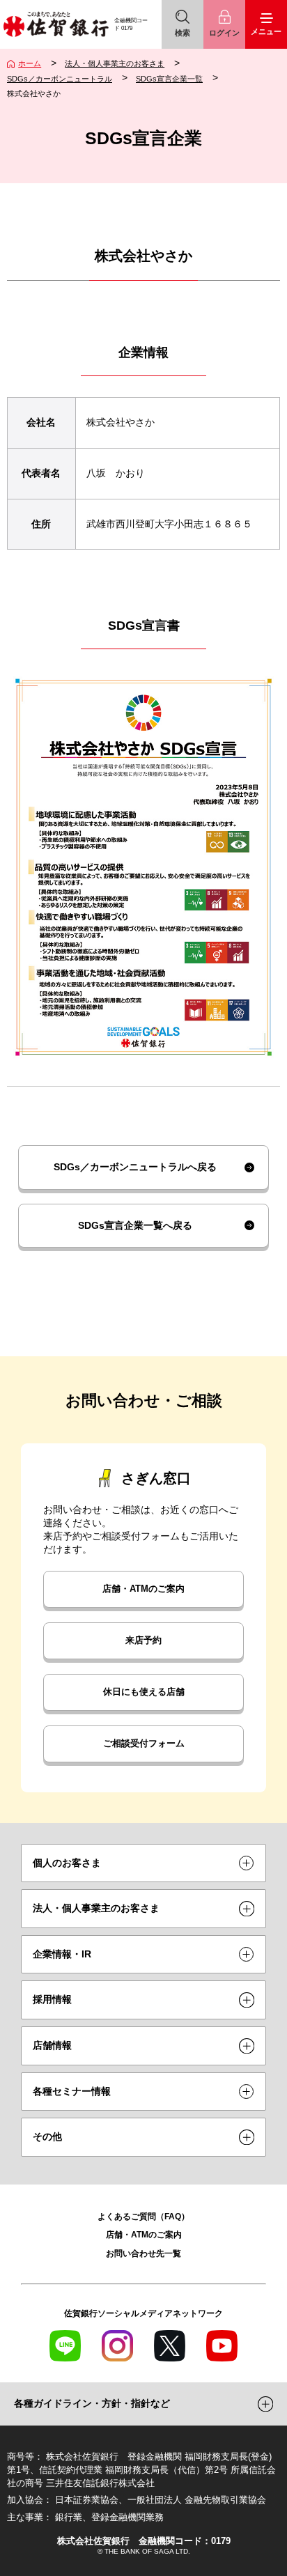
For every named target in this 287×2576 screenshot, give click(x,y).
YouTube (222, 2346)
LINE (65, 2346)
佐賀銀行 (56, 24)
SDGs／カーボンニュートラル (60, 79)
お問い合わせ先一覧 (143, 2253)
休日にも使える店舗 (144, 1692)
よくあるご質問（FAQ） (143, 2216)
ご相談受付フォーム (144, 1744)
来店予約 (143, 1640)
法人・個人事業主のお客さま (115, 63)
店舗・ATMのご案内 (143, 1589)
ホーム (30, 63)
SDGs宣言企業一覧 (169, 79)
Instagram (117, 2346)
